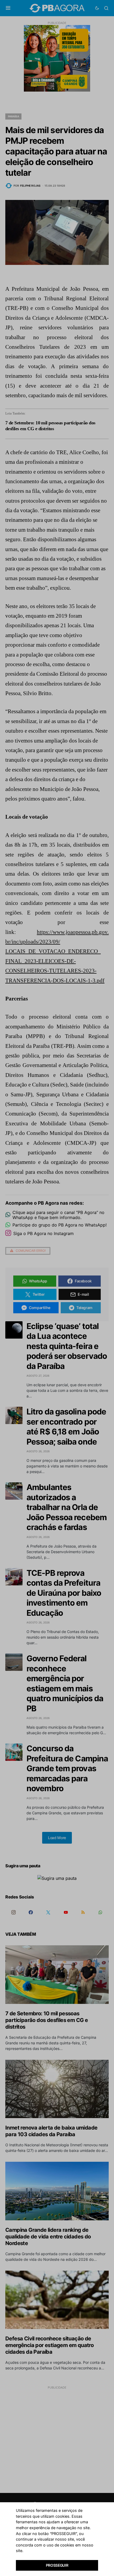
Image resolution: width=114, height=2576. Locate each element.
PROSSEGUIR (57, 2565)
